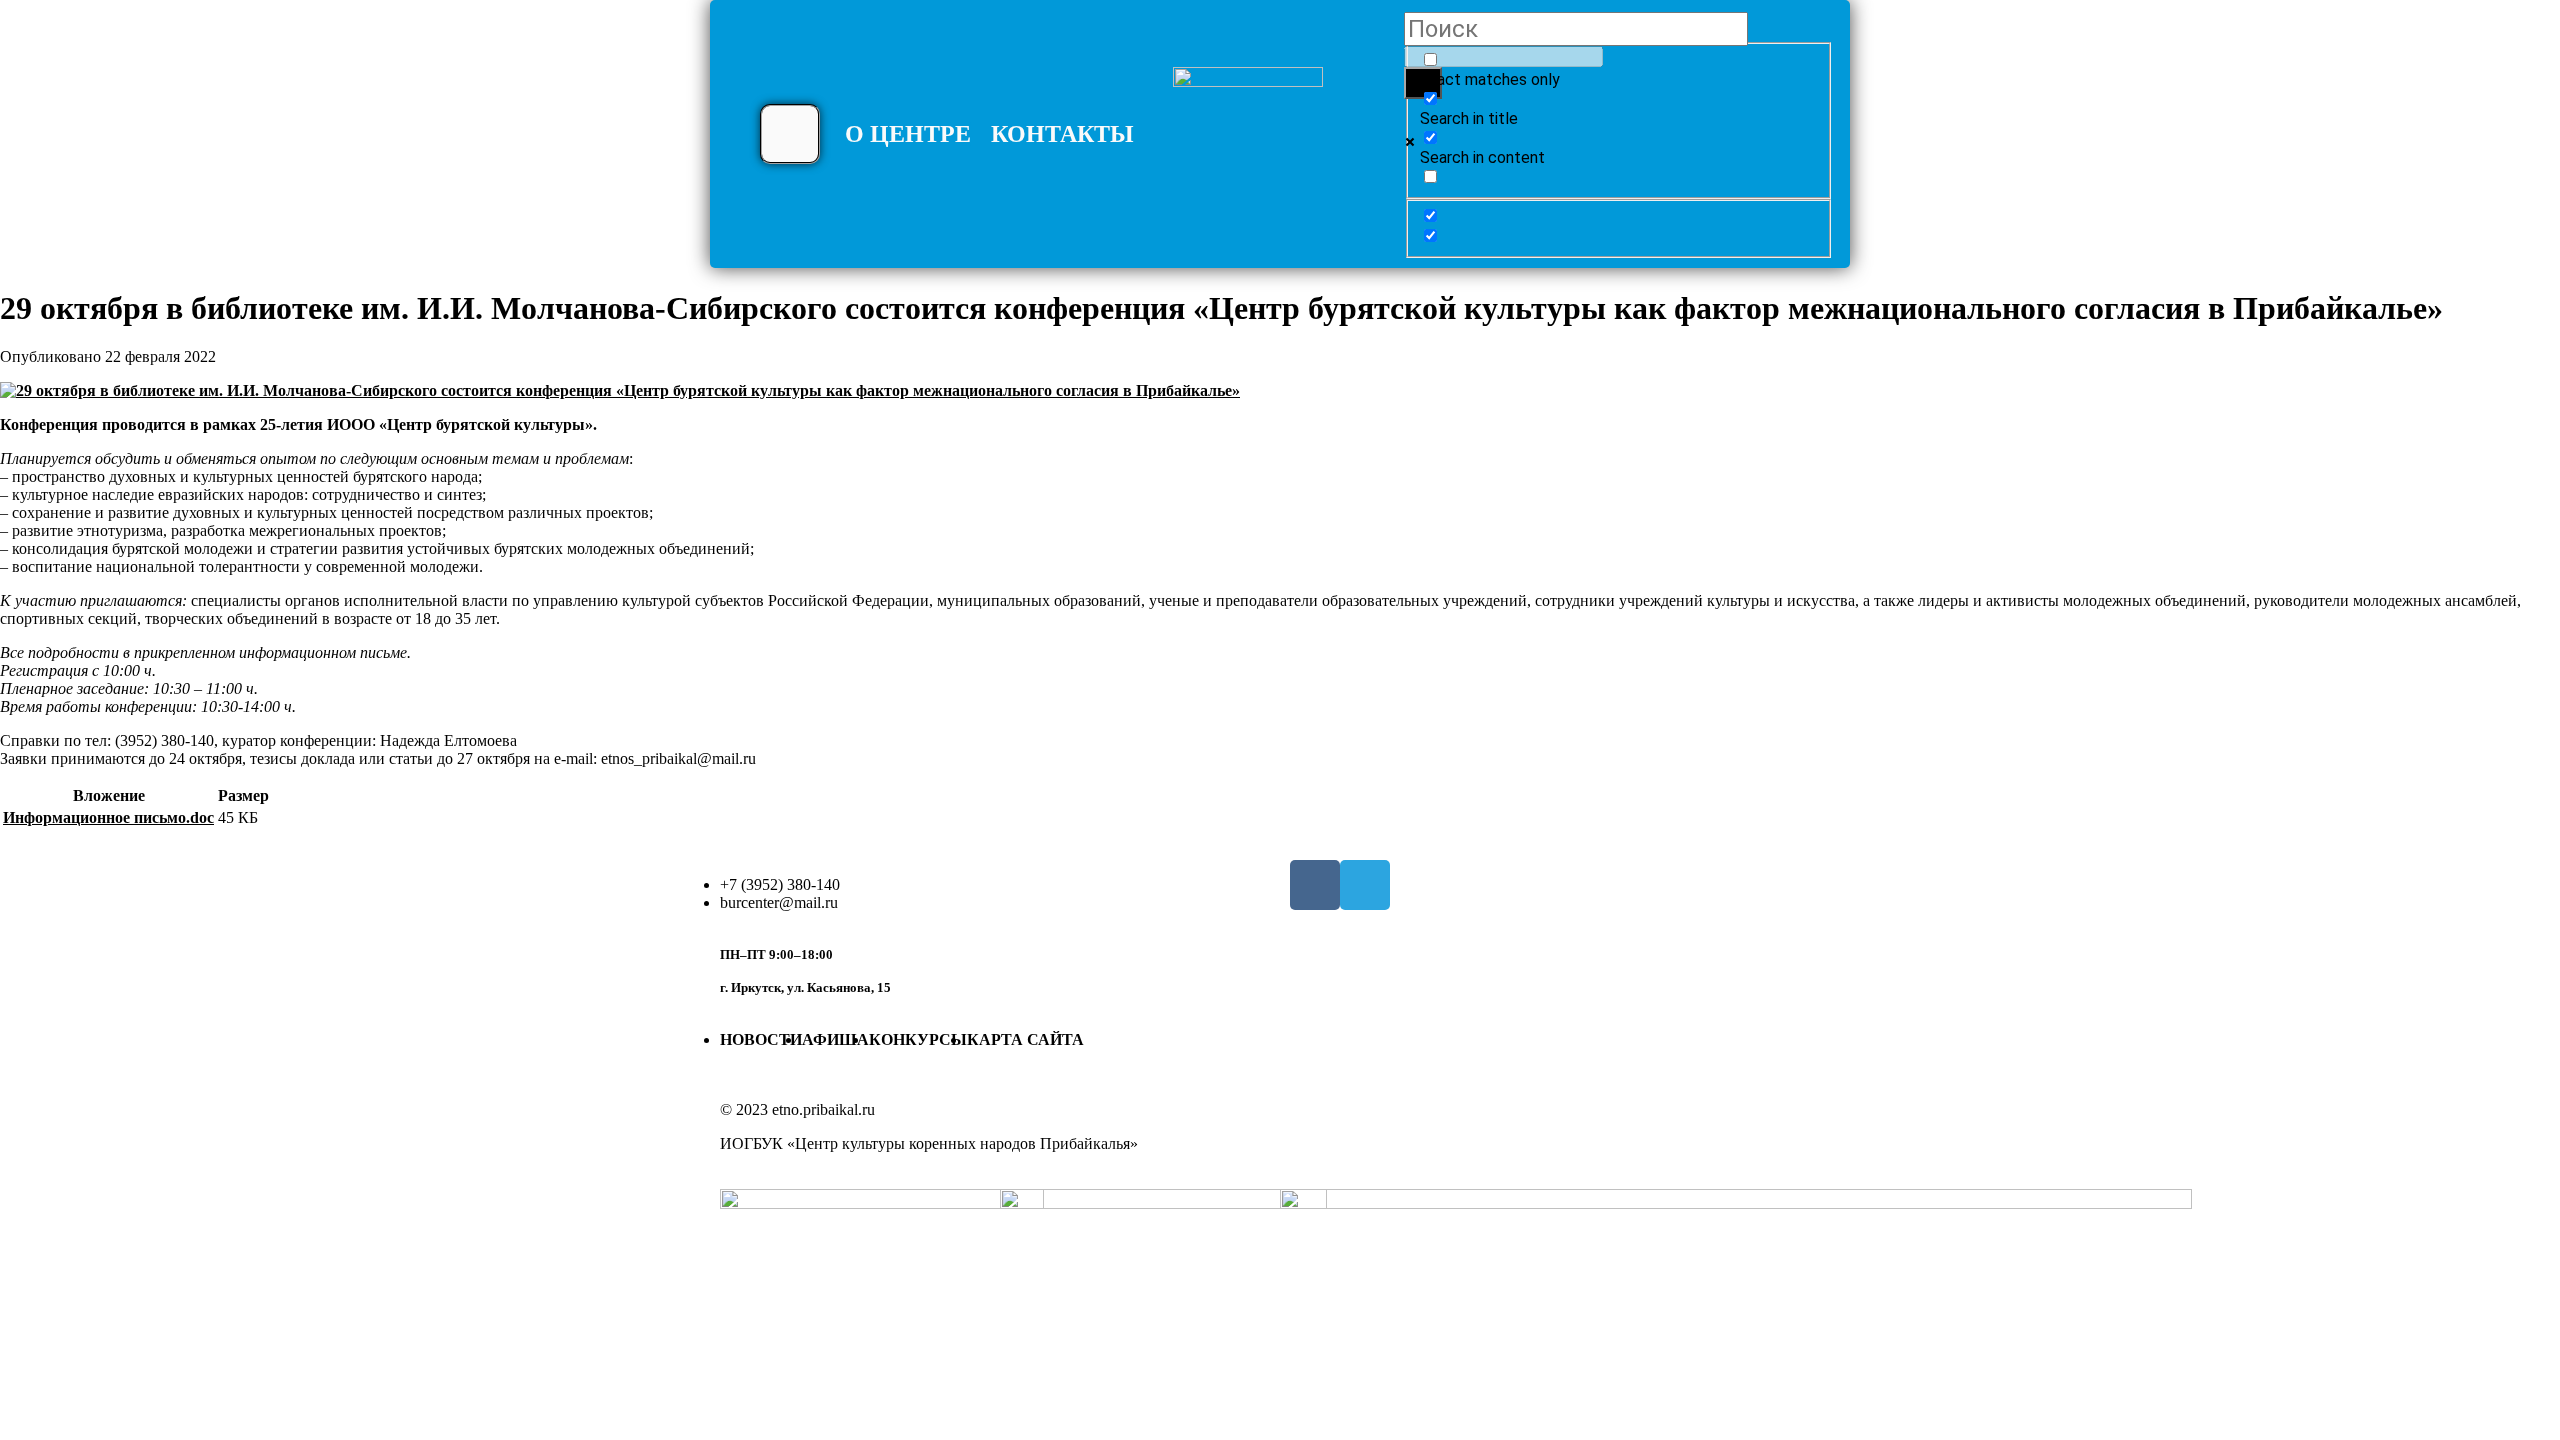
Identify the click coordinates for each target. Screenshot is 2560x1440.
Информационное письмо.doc (108, 817)
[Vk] (1315, 885)
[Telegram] (1365, 885)
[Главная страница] (1248, 142)
